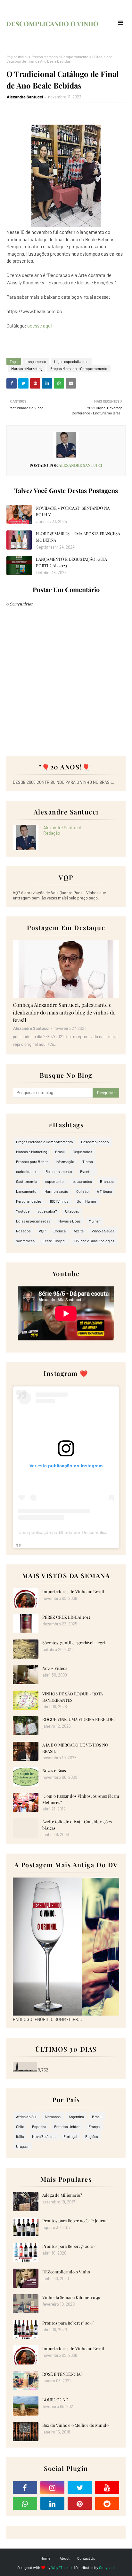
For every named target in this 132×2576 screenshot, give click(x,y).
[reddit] (107, 2503)
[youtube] (107, 2487)
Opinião (82, 1191)
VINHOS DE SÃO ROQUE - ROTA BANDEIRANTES (73, 1697)
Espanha (39, 2126)
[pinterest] (80, 2503)
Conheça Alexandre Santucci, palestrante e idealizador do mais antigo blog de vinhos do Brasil (64, 1012)
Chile (20, 2126)
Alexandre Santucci (25, 97)
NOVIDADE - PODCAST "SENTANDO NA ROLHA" (73, 511)
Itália (20, 2136)
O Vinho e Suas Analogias (94, 1241)
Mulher (94, 1221)
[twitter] (80, 2487)
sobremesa (25, 1241)
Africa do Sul (26, 2117)
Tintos (88, 1161)
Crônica (60, 1231)
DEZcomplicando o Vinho (66, 2272)
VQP (42, 1231)
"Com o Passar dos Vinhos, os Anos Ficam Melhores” (81, 1799)
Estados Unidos (67, 2126)
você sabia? (47, 1211)
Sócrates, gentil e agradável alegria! (75, 1643)
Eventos (87, 1171)
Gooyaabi (107, 2567)
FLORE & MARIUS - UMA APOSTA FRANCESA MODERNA (78, 537)
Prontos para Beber (32, 1161)
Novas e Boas (70, 1221)
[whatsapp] (25, 2503)
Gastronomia (27, 1181)
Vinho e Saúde (103, 1231)
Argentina (76, 2117)
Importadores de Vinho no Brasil (73, 1591)
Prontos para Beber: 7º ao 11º (69, 2246)
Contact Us (86, 2558)
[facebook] (25, 2487)
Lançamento (36, 361)
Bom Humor (87, 1201)
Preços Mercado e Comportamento (60, 57)
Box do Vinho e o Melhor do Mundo (75, 2425)
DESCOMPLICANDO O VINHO (52, 23)
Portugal (70, 2136)
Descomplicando (95, 1142)
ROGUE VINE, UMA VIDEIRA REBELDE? (79, 1719)
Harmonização (56, 1191)
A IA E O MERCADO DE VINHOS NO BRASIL (75, 1748)
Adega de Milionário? (62, 2195)
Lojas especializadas (71, 361)
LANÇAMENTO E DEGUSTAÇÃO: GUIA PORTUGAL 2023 (71, 562)
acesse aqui (40, 326)
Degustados (82, 1152)
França (94, 2126)
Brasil (60, 1152)
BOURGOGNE (55, 2399)
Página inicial (17, 57)
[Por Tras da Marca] (66, 969)
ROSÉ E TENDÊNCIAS (62, 2374)
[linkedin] (53, 2503)
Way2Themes (62, 2567)
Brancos (107, 1181)
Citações (72, 1211)
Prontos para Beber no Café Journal (75, 2221)
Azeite (79, 1231)
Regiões (92, 2136)
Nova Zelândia (44, 2136)
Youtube (23, 1211)
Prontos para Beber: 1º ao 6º (68, 2323)
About (65, 2558)
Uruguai (22, 2146)
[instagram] (53, 2487)
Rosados (23, 1231)
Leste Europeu (54, 1241)
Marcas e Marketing (27, 368)
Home (45, 2558)
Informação (65, 1161)
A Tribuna (104, 1191)
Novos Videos (55, 1668)
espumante (54, 1181)
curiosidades (27, 1171)
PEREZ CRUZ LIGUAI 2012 (66, 1617)
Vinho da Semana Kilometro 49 (71, 2297)
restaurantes (82, 1181)
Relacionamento (59, 1171)
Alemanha (53, 2117)
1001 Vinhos (59, 1201)
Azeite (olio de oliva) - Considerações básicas (77, 1825)
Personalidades (29, 1201)
